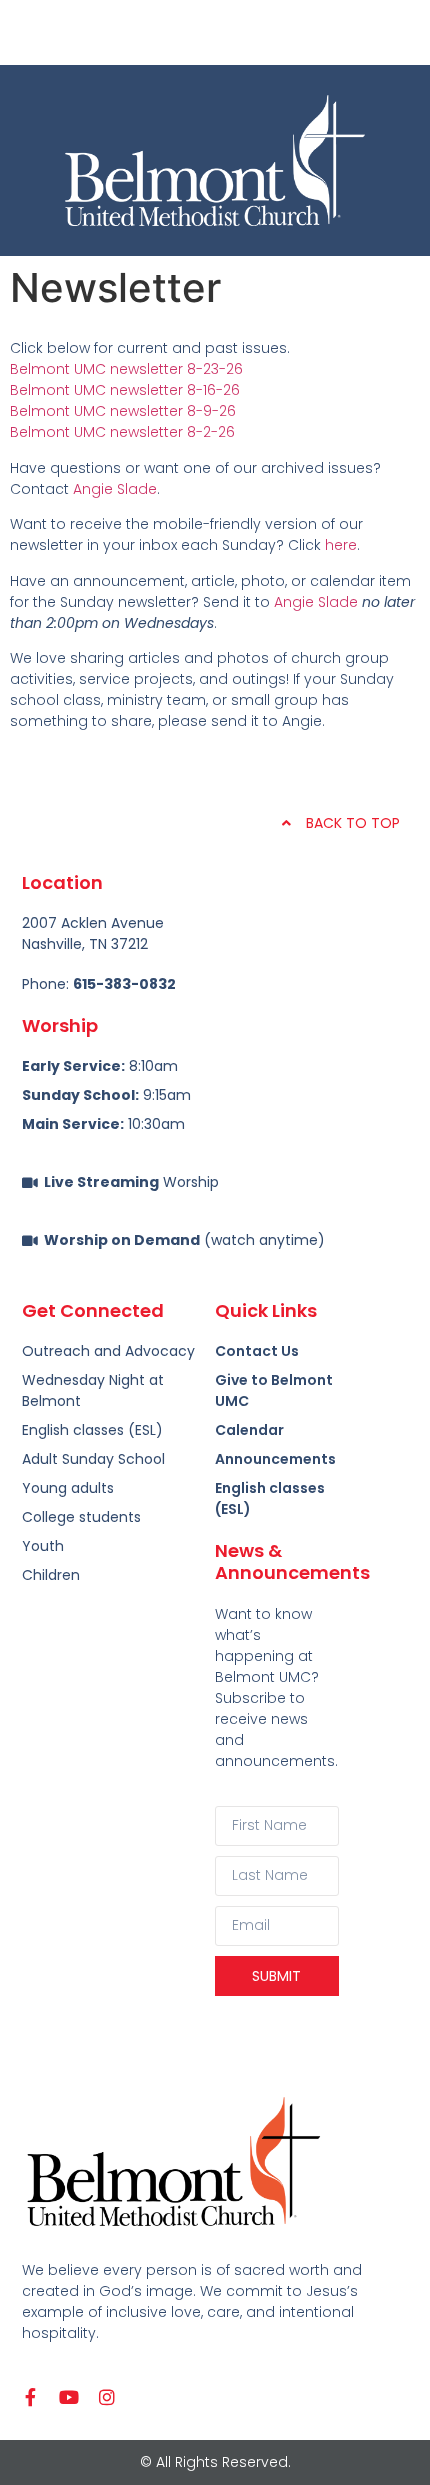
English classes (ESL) (270, 1498)
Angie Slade (115, 489)
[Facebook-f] (31, 2397)
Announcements (275, 1459)
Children (51, 1575)
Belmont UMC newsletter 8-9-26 (123, 411)
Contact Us (257, 1351)
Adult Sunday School (93, 1459)
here (341, 545)
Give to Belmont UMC (274, 1390)
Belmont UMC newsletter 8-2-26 (122, 432)
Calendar (249, 1430)
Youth (43, 1546)
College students (81, 1517)
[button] (215, 32)
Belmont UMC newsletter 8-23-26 (126, 369)
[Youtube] (69, 2397)
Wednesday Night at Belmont (93, 1390)
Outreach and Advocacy (108, 1351)
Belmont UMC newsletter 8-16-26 (125, 390)
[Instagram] (107, 2397)
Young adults (68, 1488)
